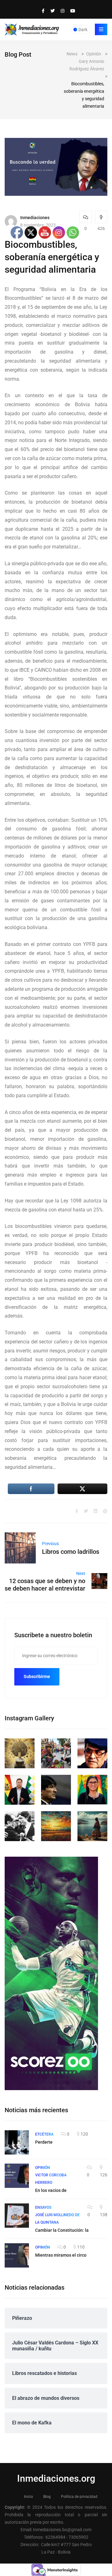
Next (81, 1573)
